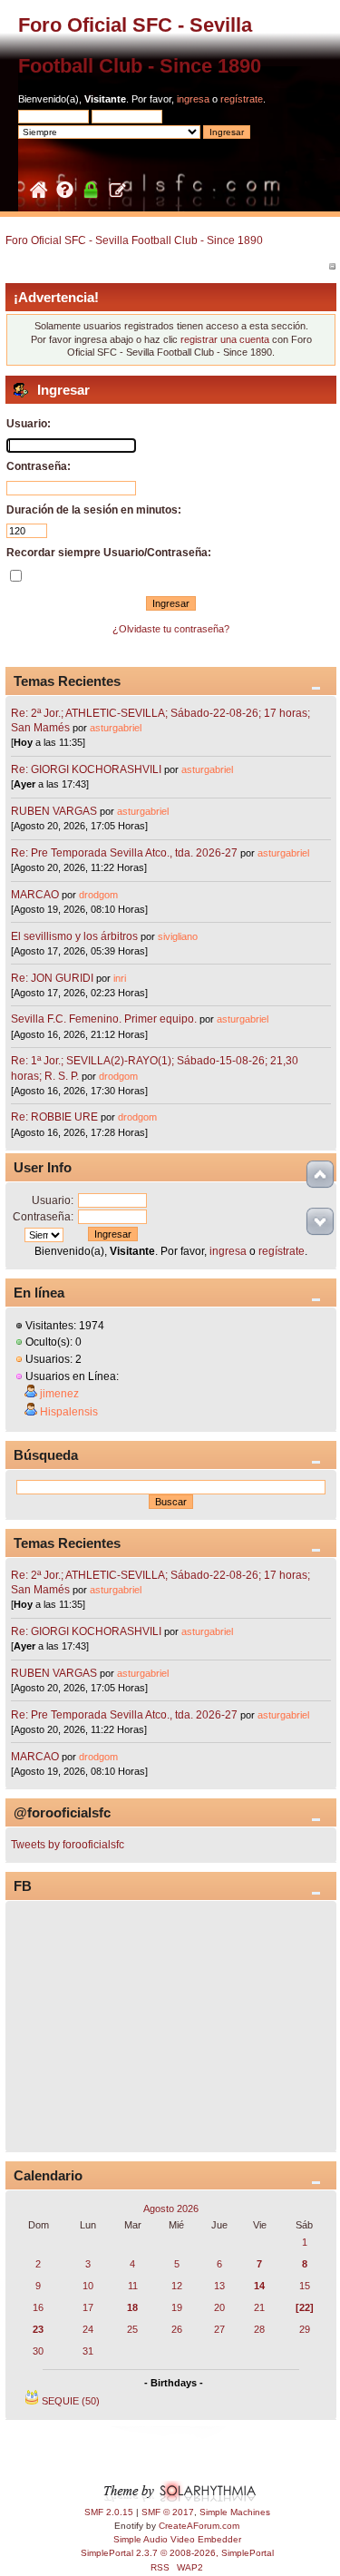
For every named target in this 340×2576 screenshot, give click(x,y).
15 (305, 2286)
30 (38, 2351)
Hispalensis (69, 1412)
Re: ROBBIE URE (54, 1117)
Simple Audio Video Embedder (177, 2539)
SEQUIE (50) (71, 2401)
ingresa (193, 99)
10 (88, 2286)
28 (259, 2329)
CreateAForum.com (199, 2526)
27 (219, 2329)
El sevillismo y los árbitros (74, 936)
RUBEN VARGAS (54, 811)
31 (88, 2351)
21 (259, 2307)
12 (177, 2286)
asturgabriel (116, 728)
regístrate (242, 99)
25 (132, 2329)
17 (88, 2307)
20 (219, 2307)
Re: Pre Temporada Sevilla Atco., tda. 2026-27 (124, 853)
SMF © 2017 (168, 2512)
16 (38, 2307)
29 (305, 2329)
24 (88, 2329)
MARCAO (35, 895)
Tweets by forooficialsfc (68, 1845)
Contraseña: (43, 1217)
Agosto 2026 (171, 2209)
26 (177, 2329)
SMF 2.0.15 (109, 2512)
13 (219, 2286)
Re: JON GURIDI (52, 978)
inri (120, 978)
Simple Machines (235, 2512)
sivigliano (178, 936)
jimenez (59, 1394)
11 (133, 2286)
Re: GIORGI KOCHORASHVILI (86, 769)
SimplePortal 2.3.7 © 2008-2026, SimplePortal (177, 2553)
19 (177, 2307)
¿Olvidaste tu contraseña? (171, 629)
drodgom (98, 895)
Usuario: (53, 1200)
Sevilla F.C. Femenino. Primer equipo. (104, 1019)
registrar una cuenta (225, 339)
